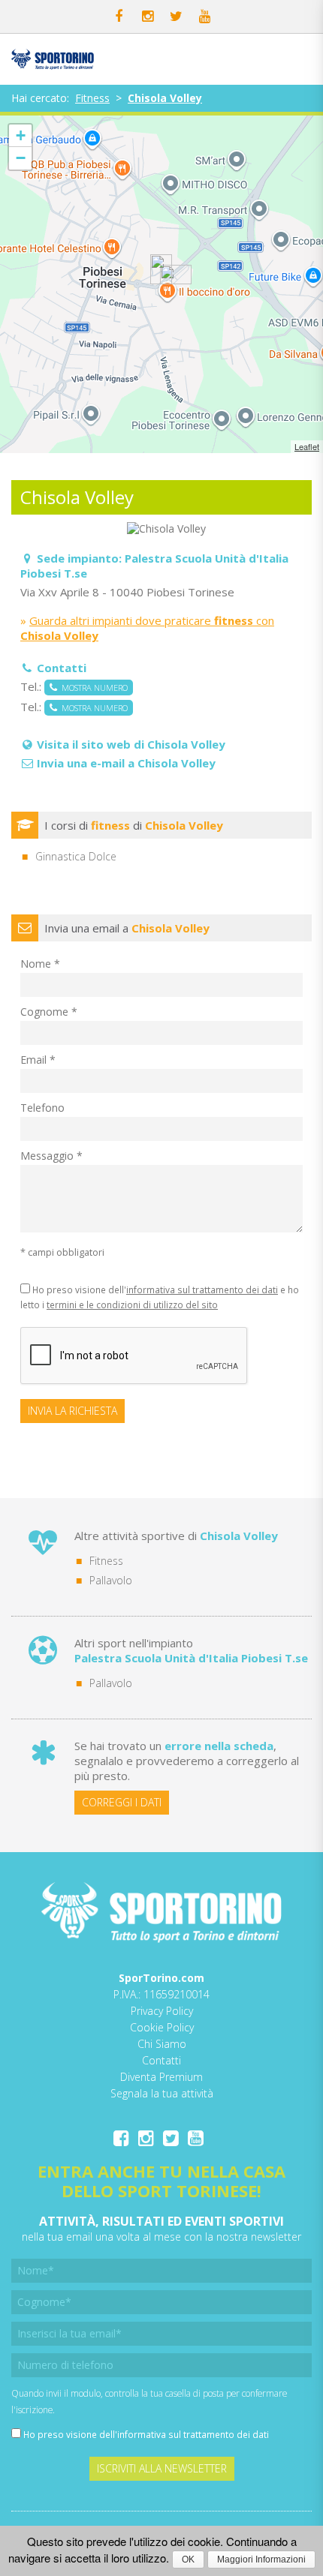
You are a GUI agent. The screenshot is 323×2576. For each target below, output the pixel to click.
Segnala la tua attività (162, 2093)
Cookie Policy (162, 2027)
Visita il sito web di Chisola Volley (131, 744)
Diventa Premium (161, 2077)
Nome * (40, 964)
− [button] (21, 158)
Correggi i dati (122, 1802)
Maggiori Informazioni (261, 2559)
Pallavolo (111, 1580)
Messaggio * (51, 1156)
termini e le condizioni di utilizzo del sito (132, 1305)
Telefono (42, 1108)
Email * (38, 1060)
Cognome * (49, 1012)
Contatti (161, 2060)
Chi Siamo (162, 2044)
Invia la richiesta (72, 1411)
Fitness (92, 98)
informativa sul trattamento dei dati (202, 1290)
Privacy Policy (162, 2011)
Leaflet (307, 446)
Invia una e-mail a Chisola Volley (126, 763)
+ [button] (21, 135)
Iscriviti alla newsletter (162, 2468)
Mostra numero (92, 688)
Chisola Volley (165, 98)
